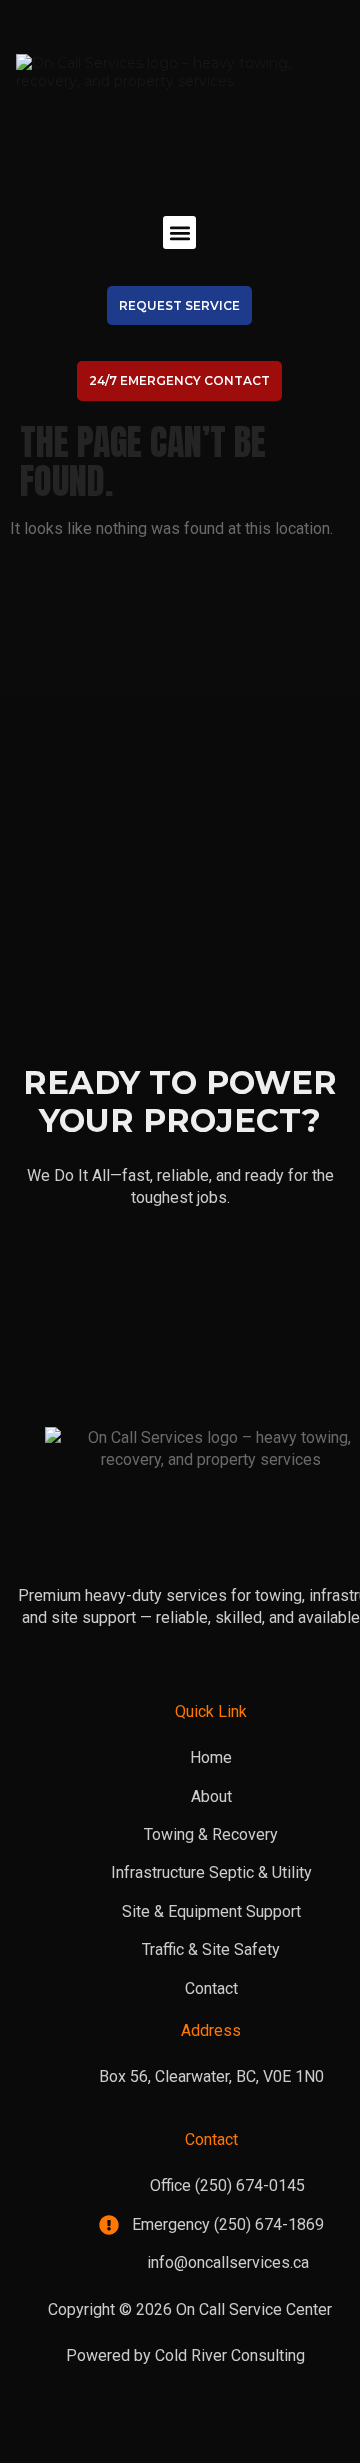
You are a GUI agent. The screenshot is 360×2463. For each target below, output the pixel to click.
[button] (179, 232)
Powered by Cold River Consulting (185, 2355)
